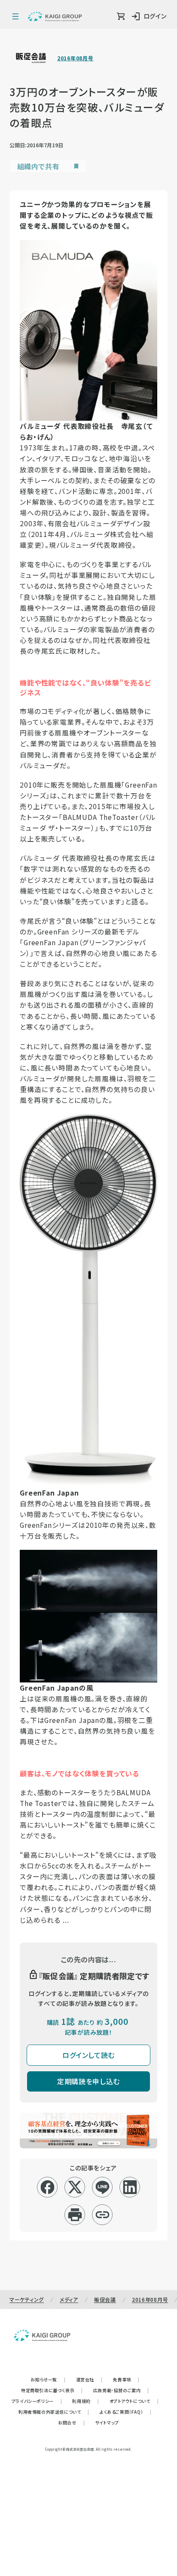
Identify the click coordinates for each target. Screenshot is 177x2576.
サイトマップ (107, 2422)
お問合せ (71, 2422)
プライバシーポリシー (37, 2401)
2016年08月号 (75, 58)
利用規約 (85, 2401)
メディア (69, 2299)
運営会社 (89, 2379)
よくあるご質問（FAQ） (126, 2412)
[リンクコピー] (102, 2215)
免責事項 (126, 2379)
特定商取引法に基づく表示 (52, 2390)
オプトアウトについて (134, 2401)
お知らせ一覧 (48, 2379)
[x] (75, 2187)
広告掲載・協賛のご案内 (121, 2390)
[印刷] (75, 2215)
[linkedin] (130, 2187)
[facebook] (47, 2187)
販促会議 (105, 2299)
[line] (102, 2187)
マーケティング (27, 2299)
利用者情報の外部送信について (54, 2412)
